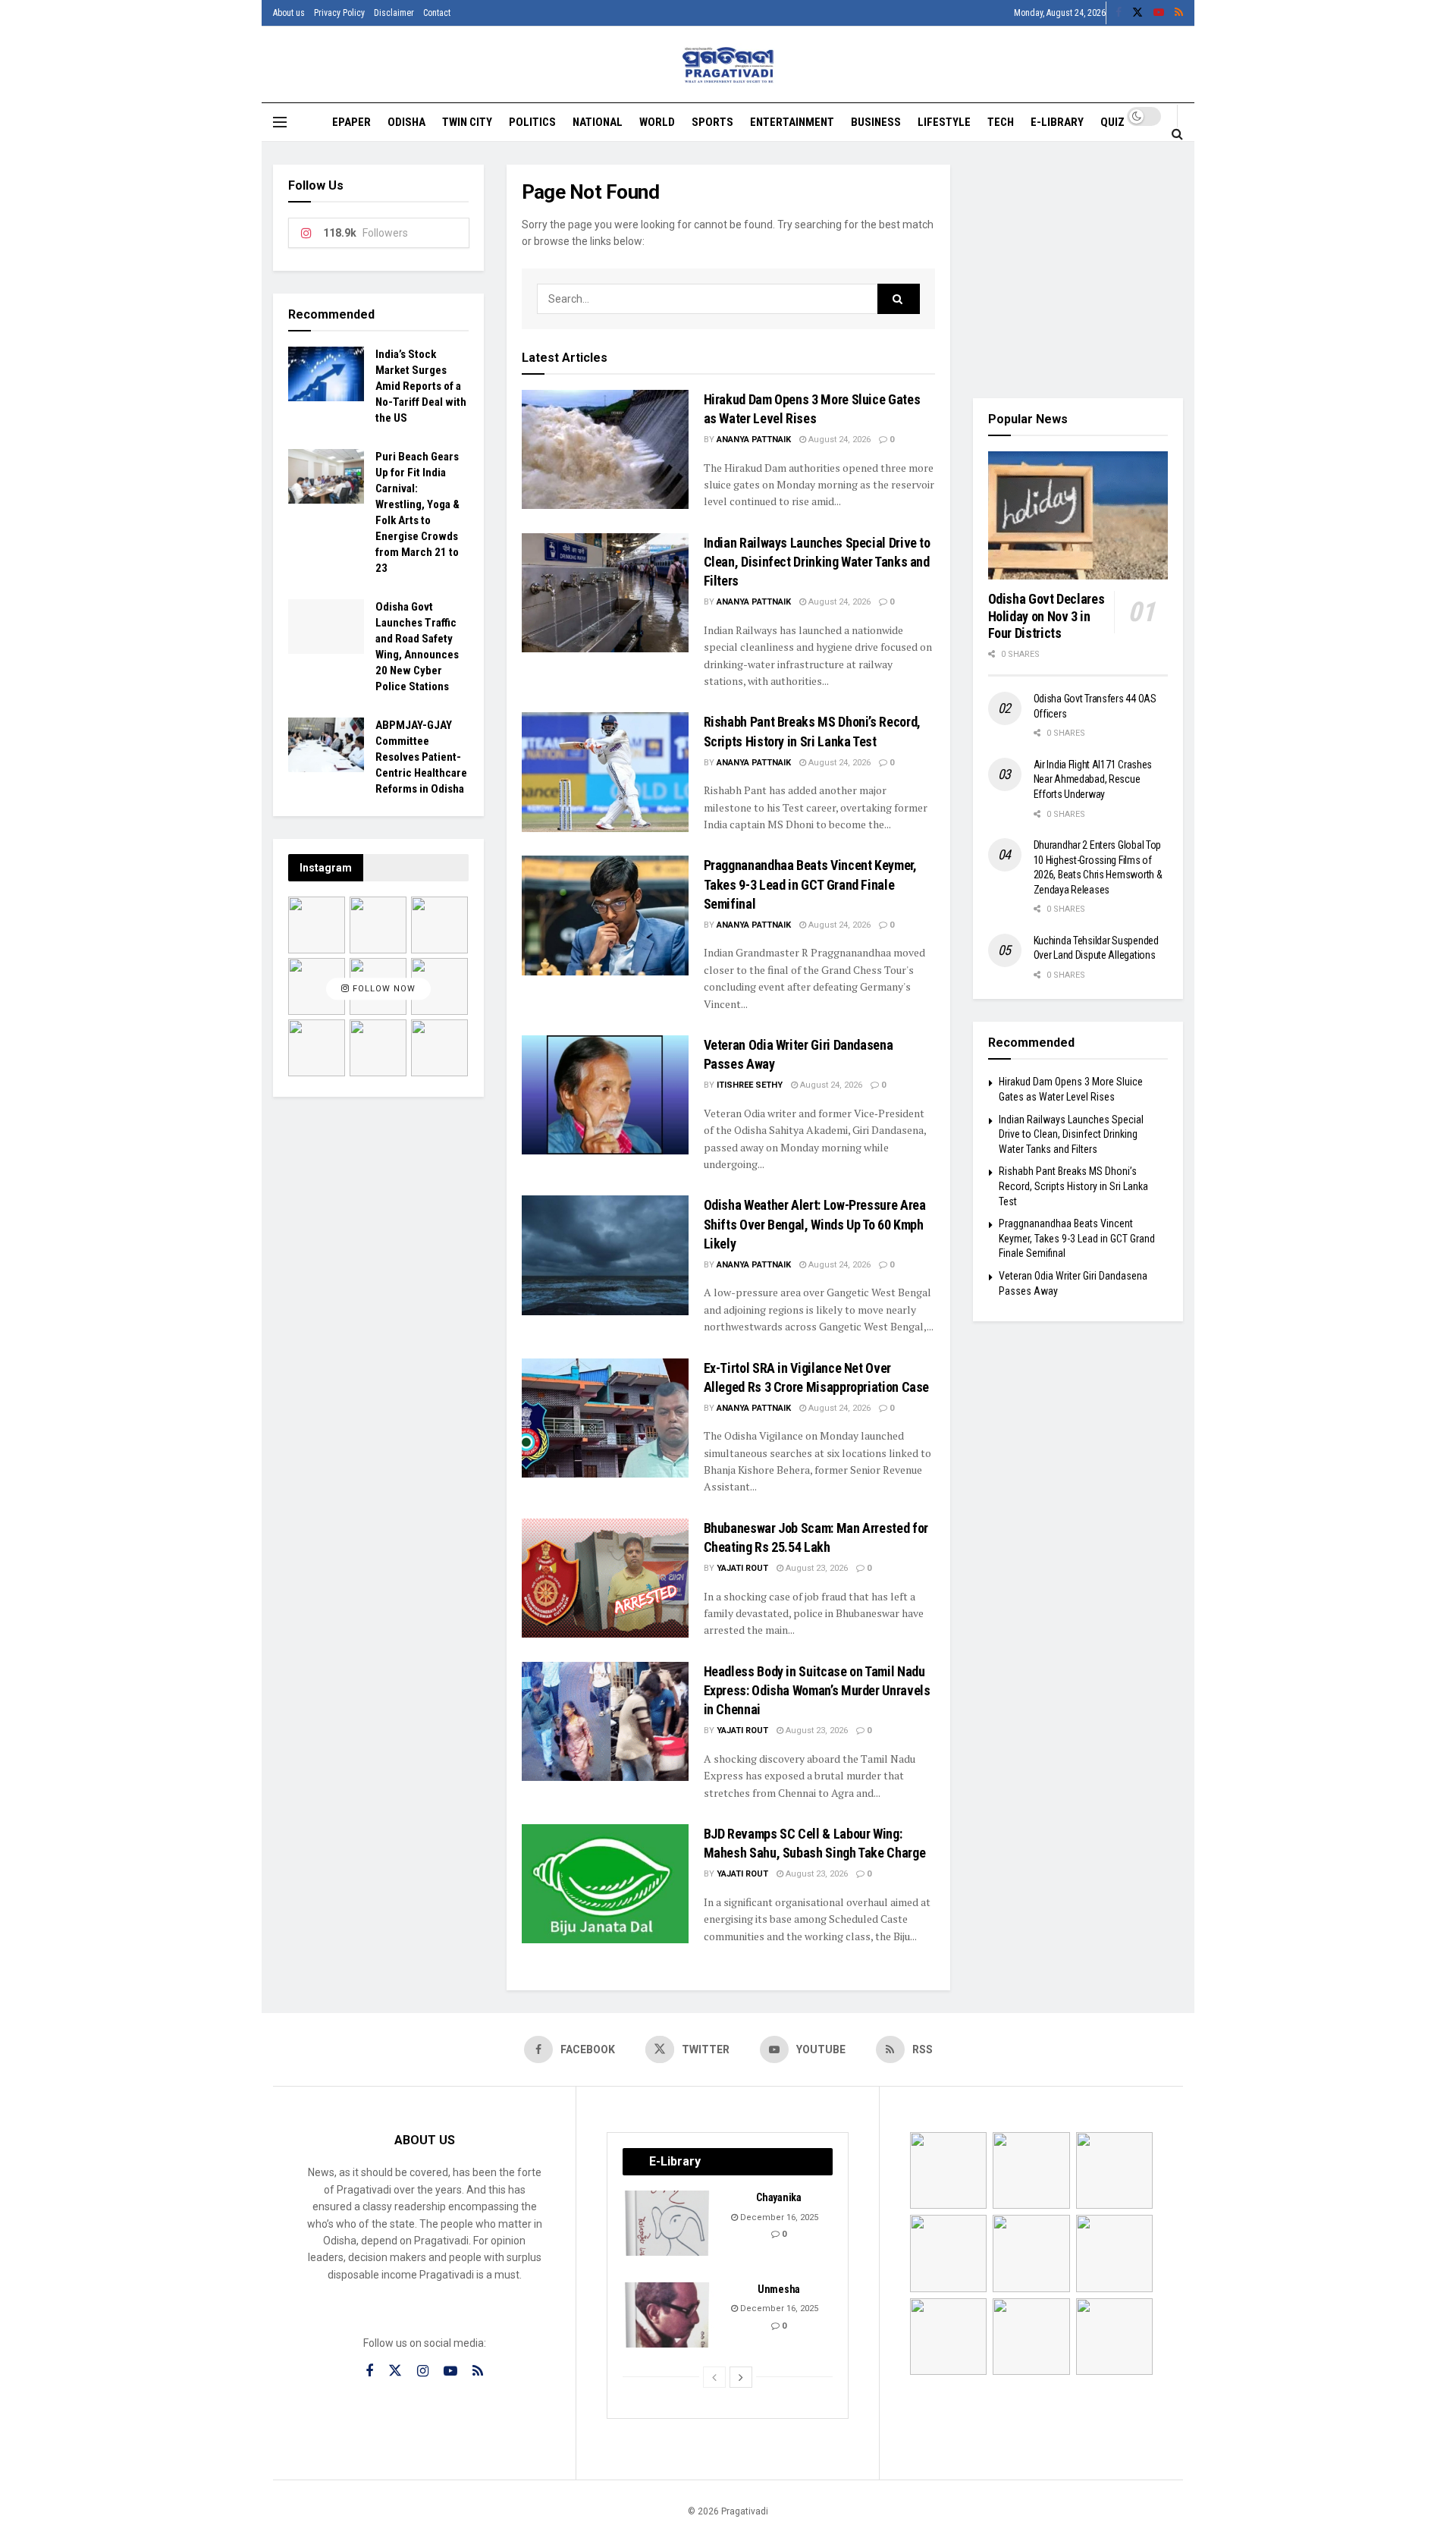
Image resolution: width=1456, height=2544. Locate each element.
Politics (532, 122)
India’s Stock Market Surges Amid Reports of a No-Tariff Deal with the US (421, 386)
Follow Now (383, 989)
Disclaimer (394, 13)
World (657, 122)
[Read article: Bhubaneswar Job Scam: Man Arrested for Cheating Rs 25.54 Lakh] (605, 1578)
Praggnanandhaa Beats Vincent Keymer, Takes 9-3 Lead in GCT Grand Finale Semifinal (810, 884)
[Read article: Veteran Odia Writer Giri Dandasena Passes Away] (605, 1095)
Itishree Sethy (750, 1085)
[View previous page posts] (714, 2377)
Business (876, 122)
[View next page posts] (741, 2377)
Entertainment (792, 122)
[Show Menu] (280, 122)
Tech (1001, 122)
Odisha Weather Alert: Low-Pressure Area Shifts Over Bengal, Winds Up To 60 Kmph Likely (815, 1224)
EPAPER (351, 122)
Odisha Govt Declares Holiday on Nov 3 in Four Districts (1046, 616)
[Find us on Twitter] (1137, 13)
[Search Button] (1177, 133)
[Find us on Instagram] (423, 2371)
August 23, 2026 (816, 1568)
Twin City (467, 122)
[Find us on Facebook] (1119, 13)
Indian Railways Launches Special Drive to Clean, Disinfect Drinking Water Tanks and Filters (817, 562)
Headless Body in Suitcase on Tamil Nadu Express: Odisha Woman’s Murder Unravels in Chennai (817, 1690)
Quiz (1112, 122)
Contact (437, 13)
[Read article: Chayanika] (668, 2223)
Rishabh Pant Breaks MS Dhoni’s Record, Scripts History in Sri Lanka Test (1073, 1186)
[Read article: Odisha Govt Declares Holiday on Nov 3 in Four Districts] (1078, 516)
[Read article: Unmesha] (668, 2315)
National (598, 122)
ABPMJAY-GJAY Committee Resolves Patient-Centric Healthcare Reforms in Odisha (421, 757)
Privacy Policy (339, 13)
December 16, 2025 (778, 2217)
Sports (712, 122)
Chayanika (778, 2197)
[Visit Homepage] (728, 65)
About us (289, 13)
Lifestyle (944, 122)
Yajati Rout (742, 1568)
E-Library (1057, 122)
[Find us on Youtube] (1159, 13)
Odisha (406, 122)
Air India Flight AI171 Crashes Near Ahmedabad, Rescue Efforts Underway (1093, 779)
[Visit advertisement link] (1078, 270)
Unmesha (779, 2289)
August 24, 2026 (838, 440)
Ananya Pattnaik (754, 440)
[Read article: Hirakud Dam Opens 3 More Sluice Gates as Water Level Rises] (605, 449)
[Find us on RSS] (1179, 13)
